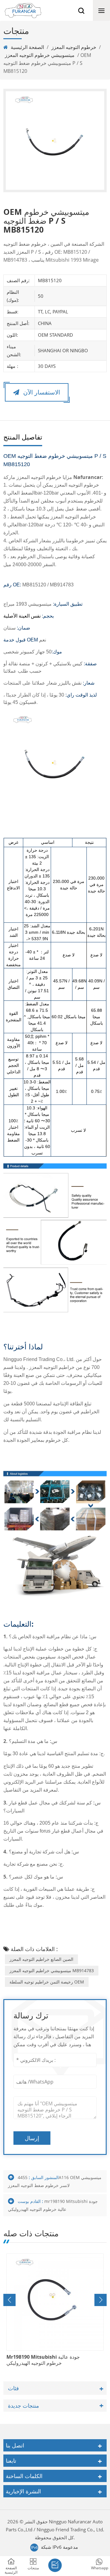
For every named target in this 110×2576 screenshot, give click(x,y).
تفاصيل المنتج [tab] (23, 437)
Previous (9, 2300)
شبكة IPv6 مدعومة (59, 2547)
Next (101, 2300)
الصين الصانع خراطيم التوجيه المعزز (41, 1959)
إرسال (32, 2138)
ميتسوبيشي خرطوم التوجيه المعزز (40, 55)
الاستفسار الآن (41, 392)
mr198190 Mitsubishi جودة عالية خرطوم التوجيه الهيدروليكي (43, 2360)
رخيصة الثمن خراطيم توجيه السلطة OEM (47, 1982)
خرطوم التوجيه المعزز (74, 47)
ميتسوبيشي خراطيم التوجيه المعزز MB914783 (52, 1970)
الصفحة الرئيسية (27, 47)
